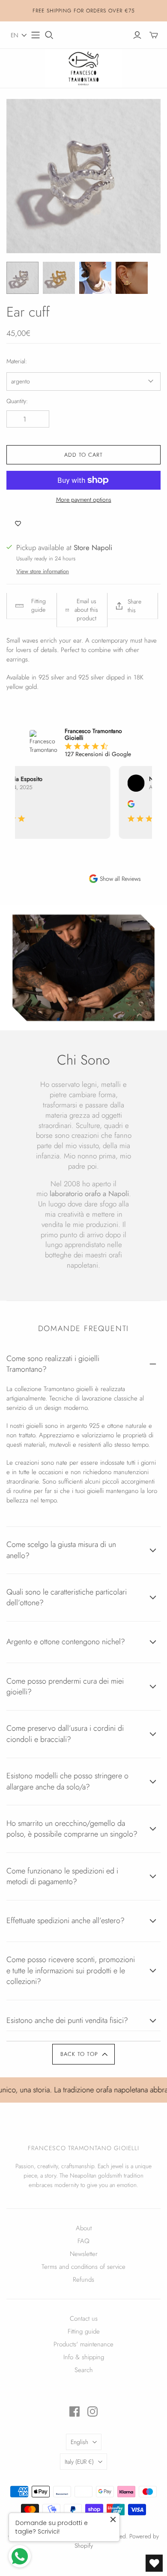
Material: (17, 361)
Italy (79, 2462)
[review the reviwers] (127, 805)
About (84, 2228)
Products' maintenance (83, 2344)
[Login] (137, 35)
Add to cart (83, 455)
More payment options (84, 500)
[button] (19, 35)
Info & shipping (84, 2357)
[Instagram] (92, 2411)
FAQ (83, 2241)
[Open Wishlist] (154, 2563)
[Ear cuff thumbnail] (22, 278)
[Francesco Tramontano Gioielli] (83, 67)
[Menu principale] (36, 35)
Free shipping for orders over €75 (84, 11)
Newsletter (84, 2254)
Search (84, 2370)
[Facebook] (75, 2411)
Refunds (83, 2280)
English (79, 2442)
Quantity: (17, 401)
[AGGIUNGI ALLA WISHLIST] (18, 524)
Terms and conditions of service (83, 2267)
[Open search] (49, 35)
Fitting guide (84, 2331)
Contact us (84, 2319)
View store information (43, 571)
